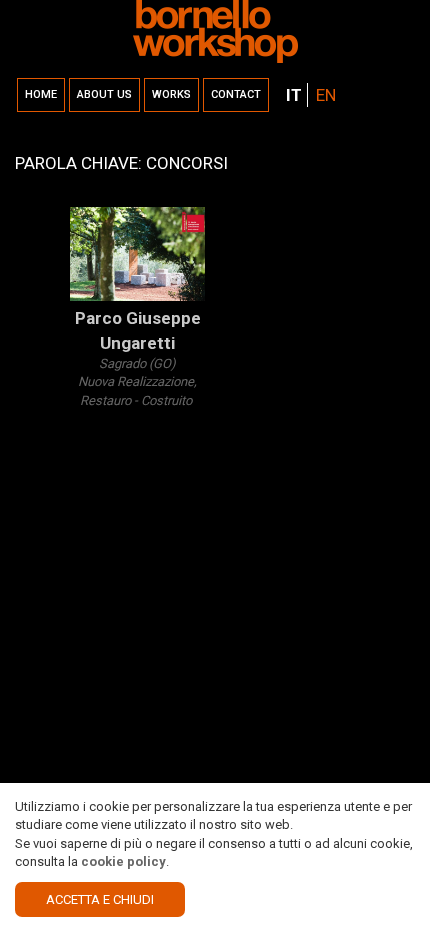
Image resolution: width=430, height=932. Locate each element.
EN (326, 95)
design (90, 437)
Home (41, 94)
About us (104, 94)
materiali (94, 549)
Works (171, 94)
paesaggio (152, 419)
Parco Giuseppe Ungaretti (138, 330)
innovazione (105, 493)
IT (294, 95)
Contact (236, 94)
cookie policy (123, 861)
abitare (164, 511)
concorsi (137, 530)
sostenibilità (105, 511)
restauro (94, 419)
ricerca (89, 530)
